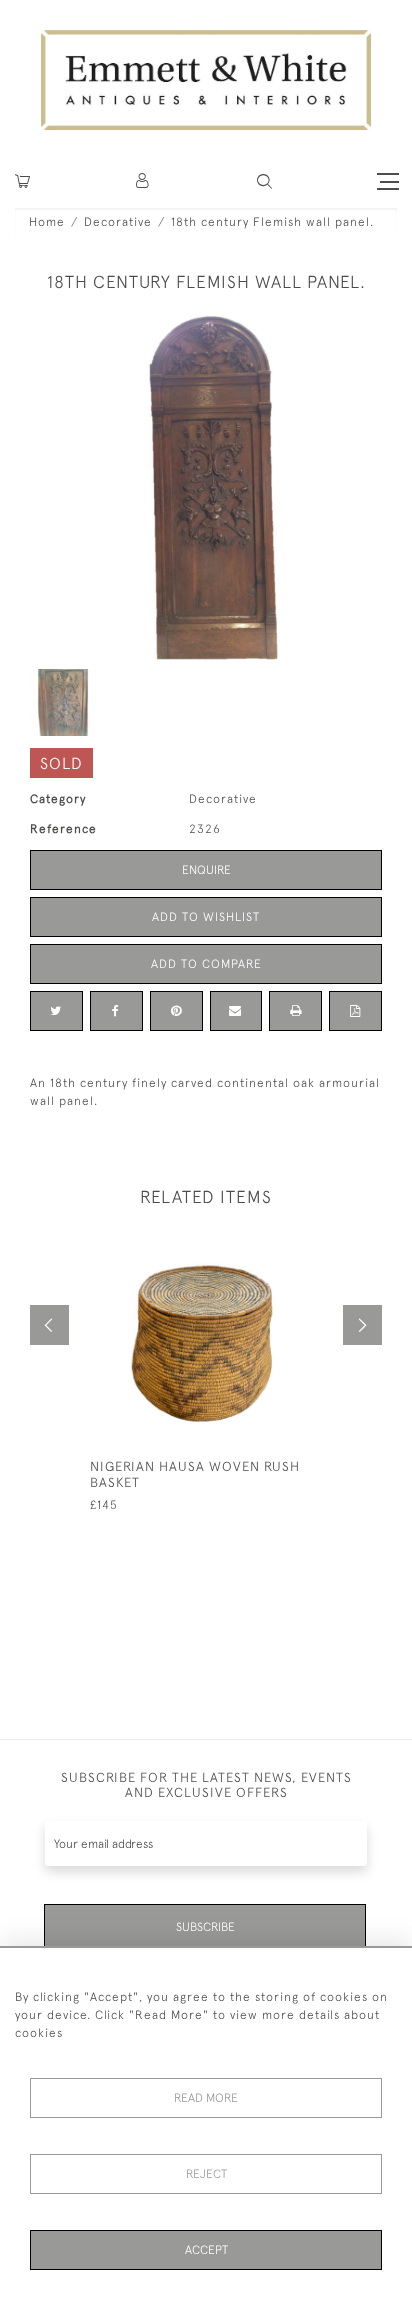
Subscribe (205, 1927)
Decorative (118, 222)
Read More (206, 2098)
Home (47, 222)
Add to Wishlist (206, 917)
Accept (206, 2250)
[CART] (22, 181)
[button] (264, 181)
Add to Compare (206, 964)
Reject (206, 2174)
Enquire (206, 870)
